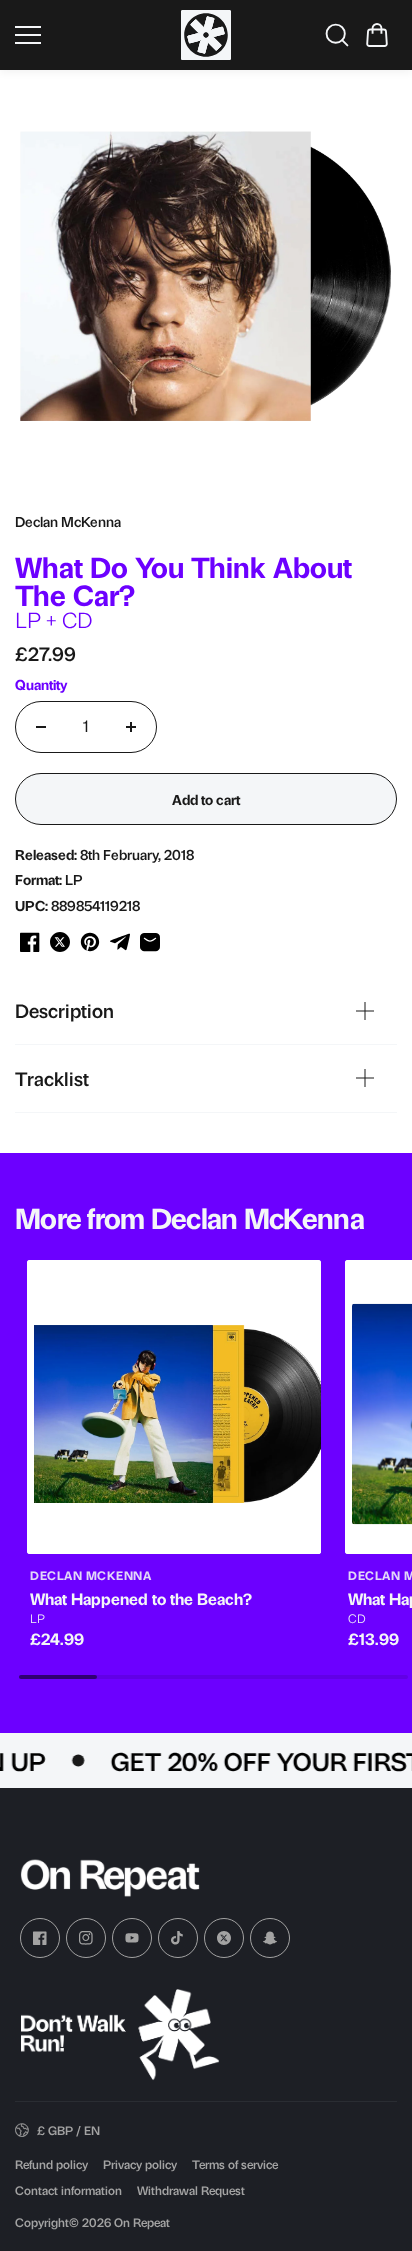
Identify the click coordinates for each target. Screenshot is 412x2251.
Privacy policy (140, 2164)
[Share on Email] (150, 942)
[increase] (131, 727)
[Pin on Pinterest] (90, 942)
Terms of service (235, 2164)
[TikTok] (178, 1938)
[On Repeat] (206, 35)
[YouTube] (132, 1938)
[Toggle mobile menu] (93, 35)
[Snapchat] (270, 1938)
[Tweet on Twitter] (60, 942)
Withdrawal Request (191, 2190)
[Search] (337, 35)
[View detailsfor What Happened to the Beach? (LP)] (174, 1407)
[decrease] (41, 727)
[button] (377, 35)
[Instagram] (86, 1938)
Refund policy (51, 2164)
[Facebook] (40, 1938)
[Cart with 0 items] (377, 35)
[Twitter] (224, 1938)
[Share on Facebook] (30, 942)
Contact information (68, 2190)
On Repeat (142, 2222)
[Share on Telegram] (120, 942)
